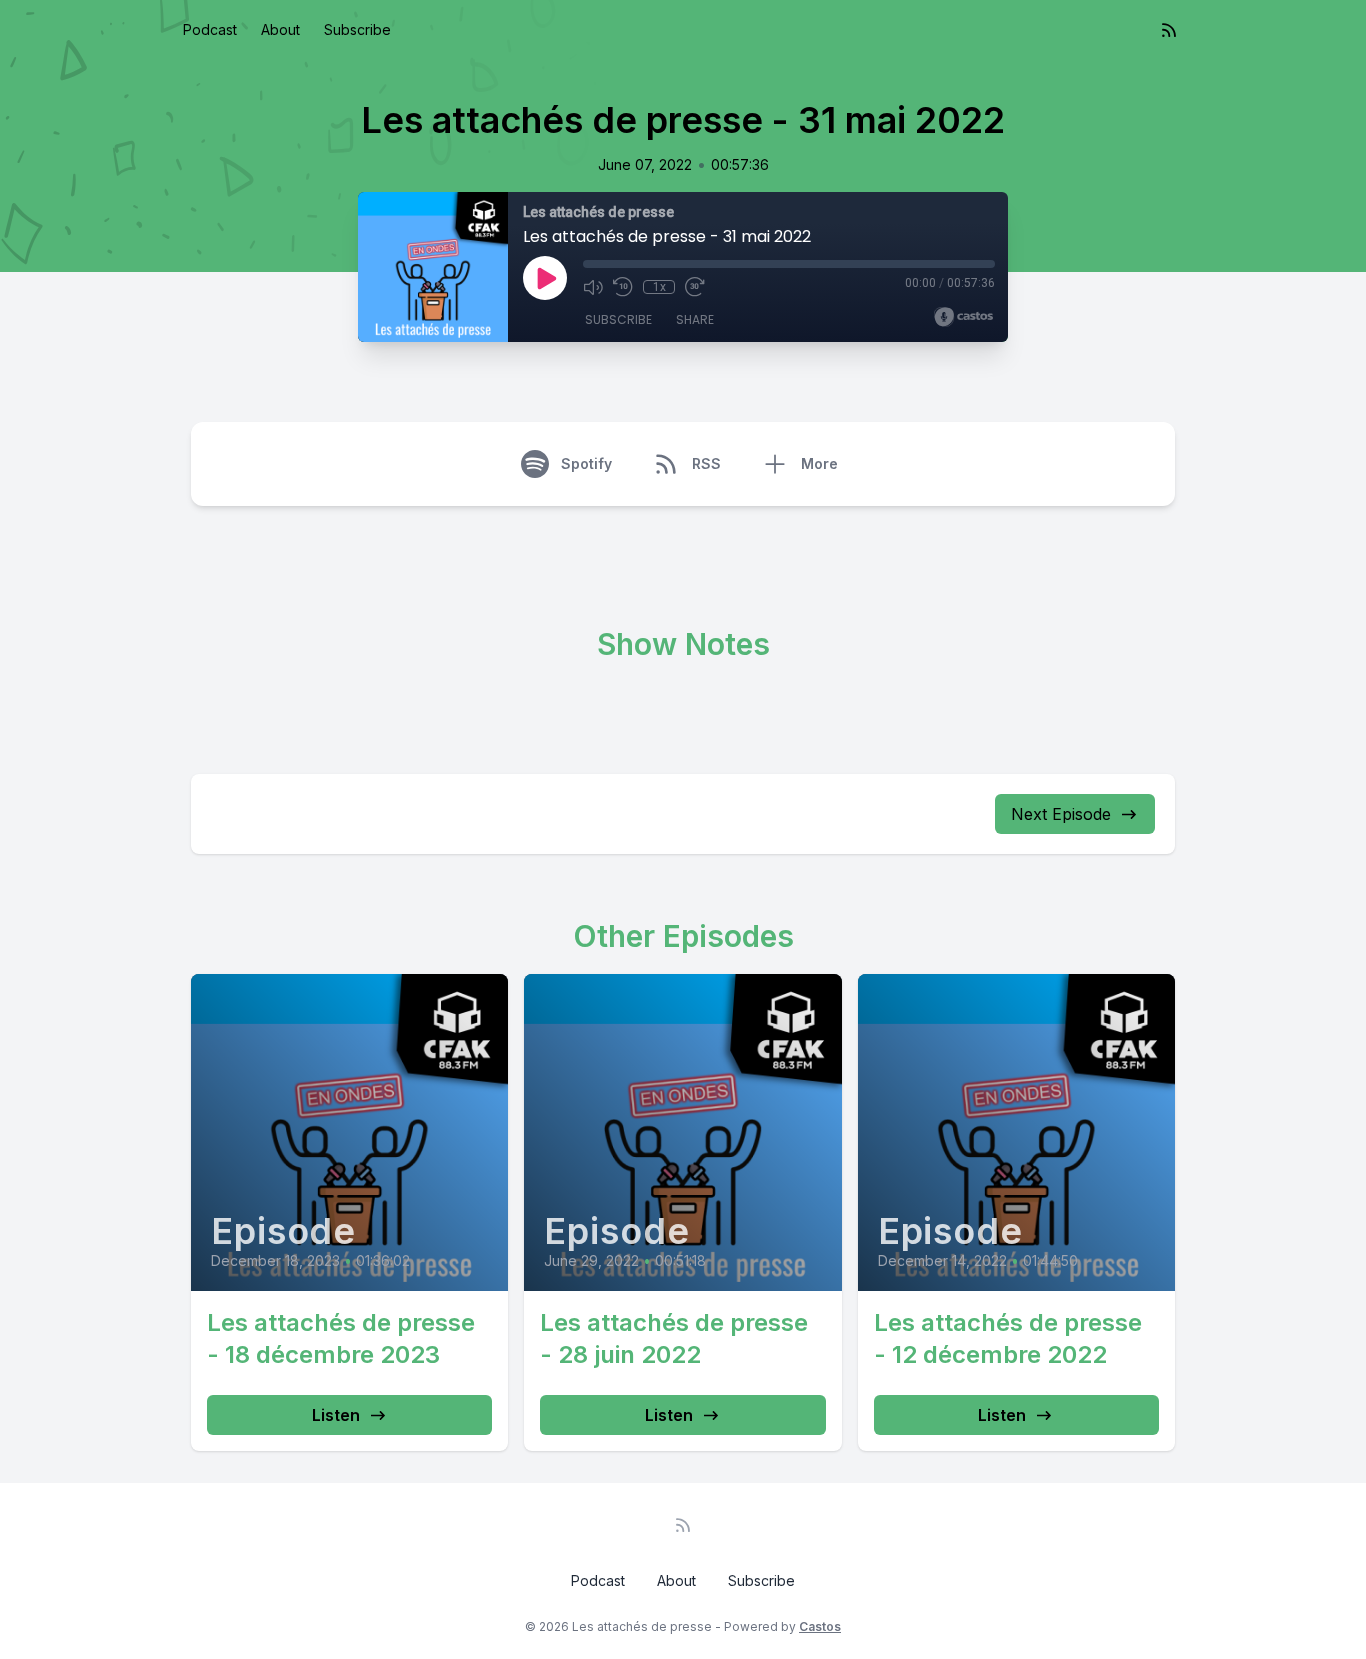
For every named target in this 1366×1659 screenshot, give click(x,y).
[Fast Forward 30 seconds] (695, 287)
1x (659, 287)
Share (695, 319)
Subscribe (357, 29)
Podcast (210, 29)
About (280, 29)
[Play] (545, 278)
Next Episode (1061, 814)
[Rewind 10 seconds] (623, 287)
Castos (820, 1626)
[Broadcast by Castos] (963, 317)
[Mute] (593, 287)
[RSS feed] (1169, 30)
